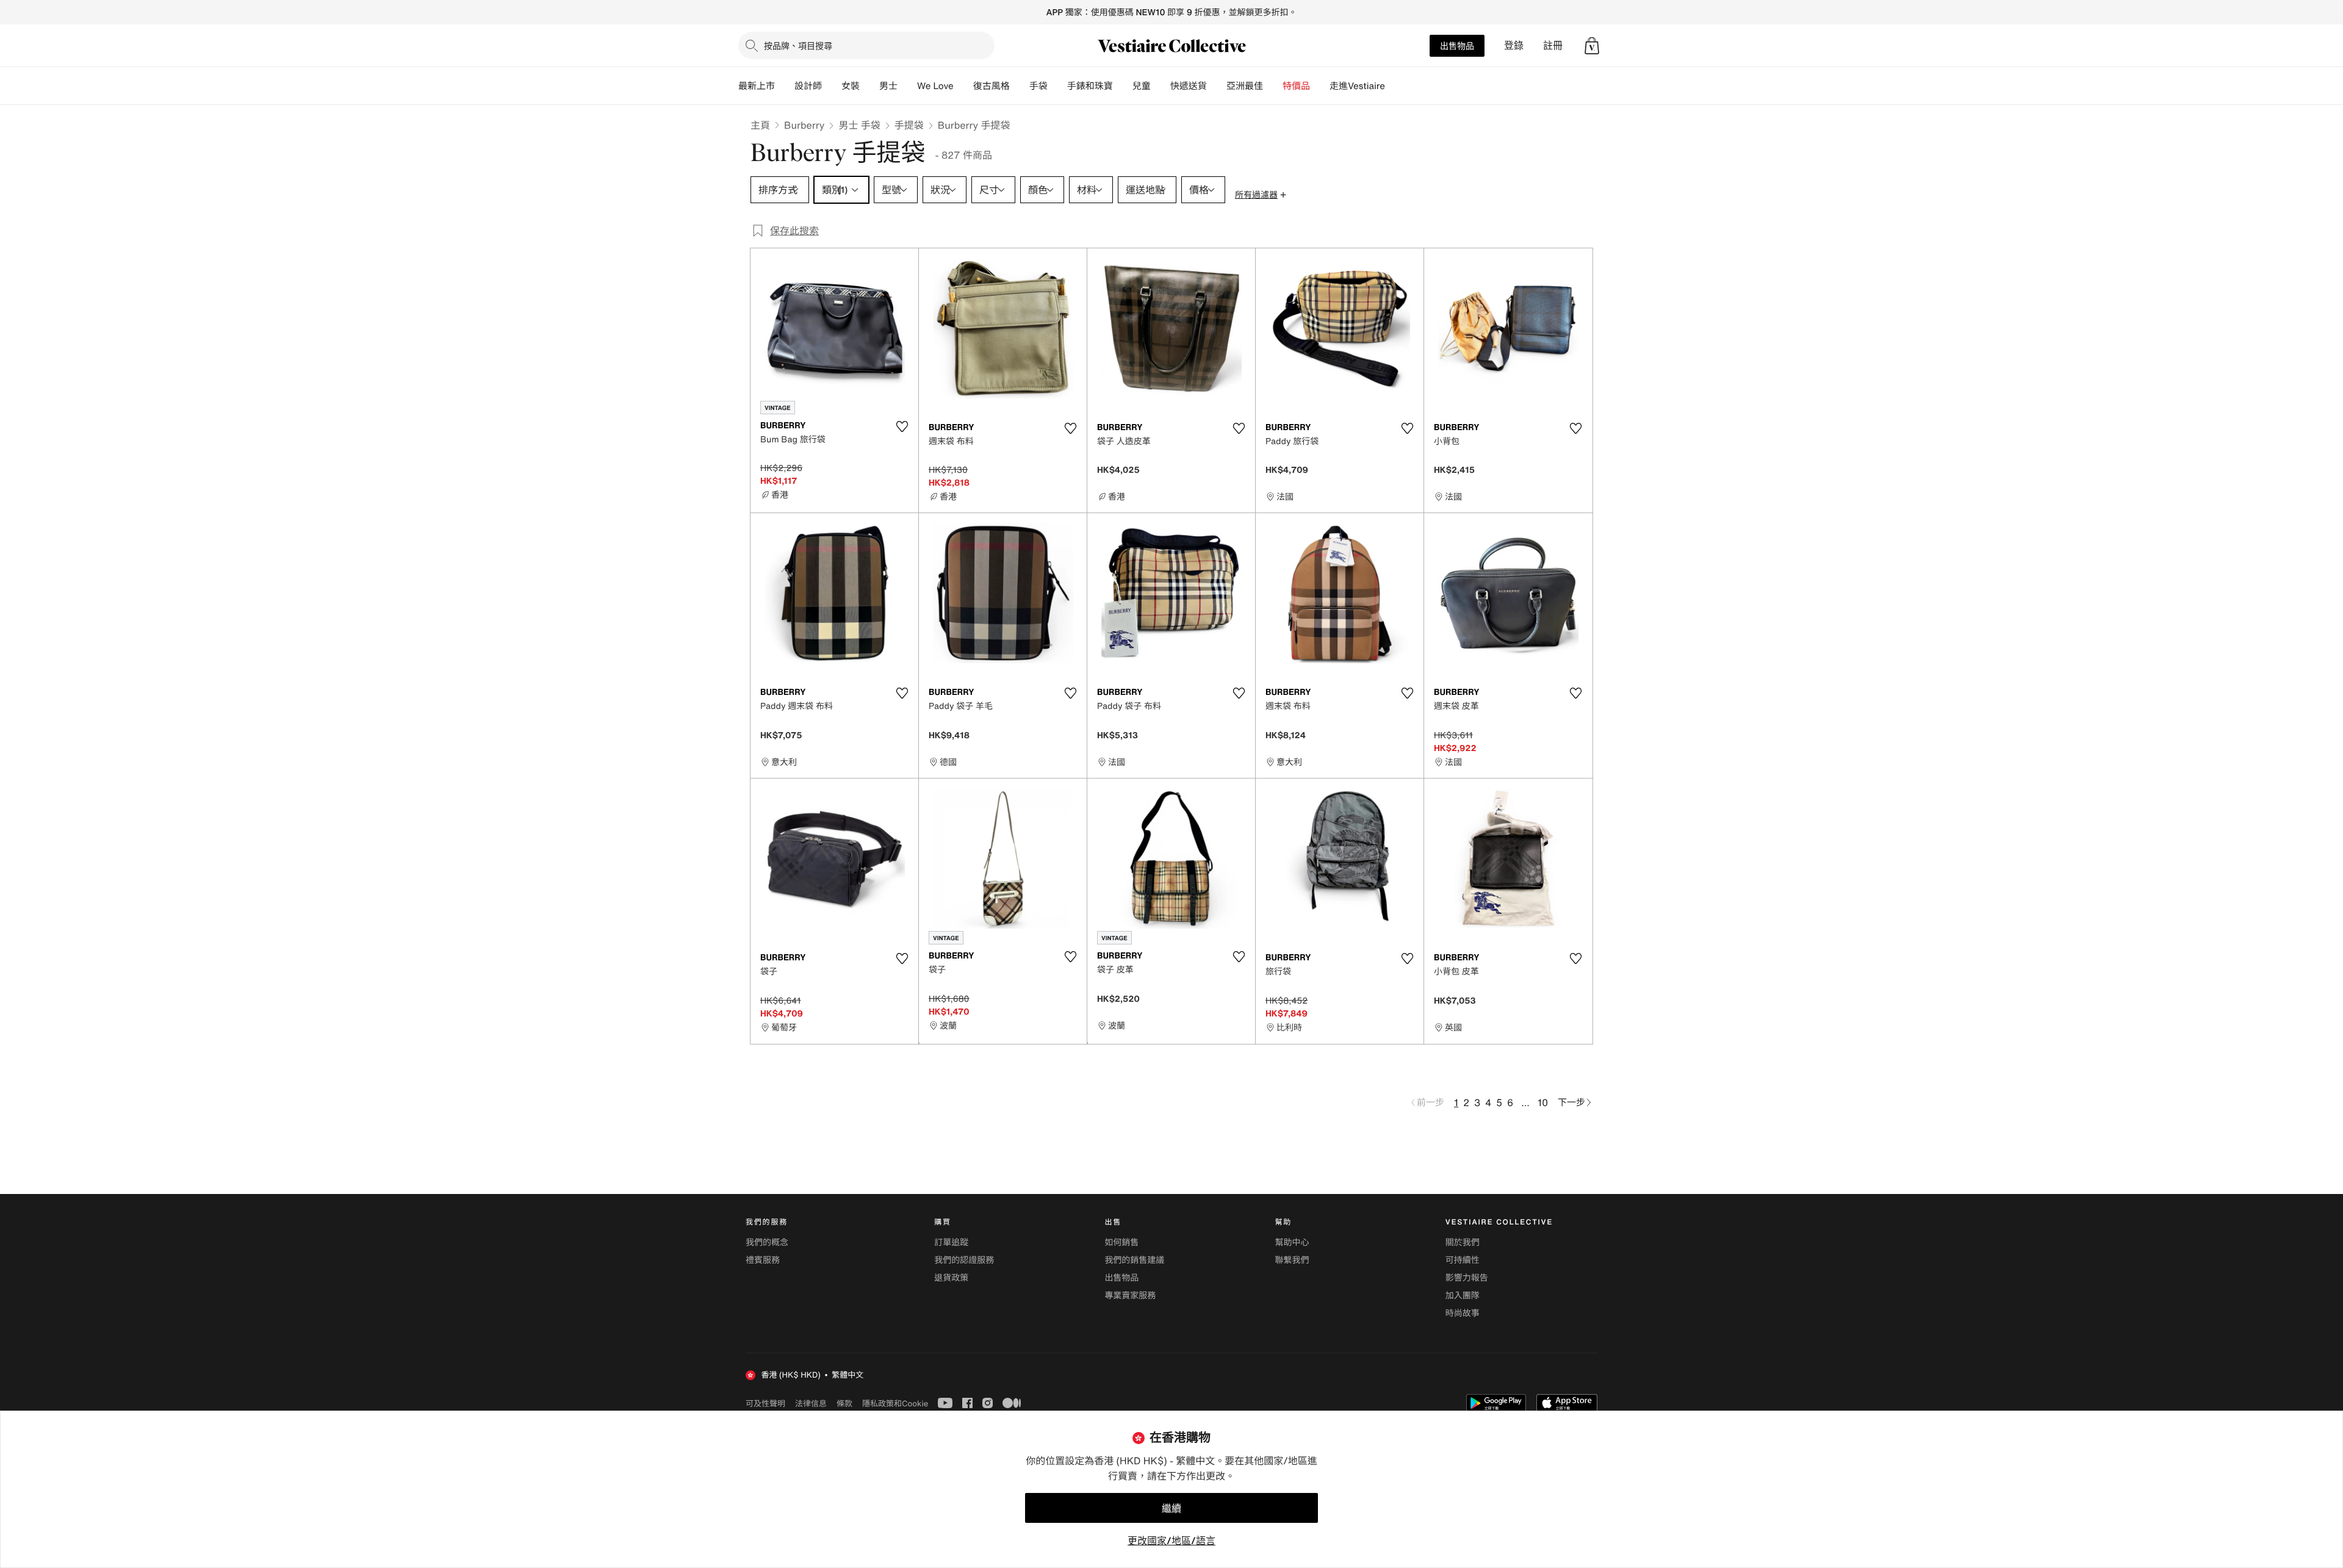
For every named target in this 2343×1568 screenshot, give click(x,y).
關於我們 (1463, 1243)
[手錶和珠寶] (1123, 86)
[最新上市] (785, 86)
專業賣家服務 (1130, 1296)
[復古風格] (1020, 86)
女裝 (851, 86)
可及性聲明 (765, 1404)
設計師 (808, 86)
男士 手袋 (859, 125)
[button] (1592, 46)
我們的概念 (767, 1243)
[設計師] (832, 86)
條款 (844, 1403)
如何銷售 (1121, 1243)
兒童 (1142, 86)
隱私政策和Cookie (895, 1403)
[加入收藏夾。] (902, 426)
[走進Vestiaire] (1395, 86)
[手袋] (1057, 86)
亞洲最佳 (1245, 86)
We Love (935, 86)
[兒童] (1161, 86)
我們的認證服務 (964, 1260)
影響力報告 (1467, 1278)
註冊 (1553, 45)
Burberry (804, 125)
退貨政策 (951, 1278)
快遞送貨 (1189, 86)
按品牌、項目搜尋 (798, 45)
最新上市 (757, 86)
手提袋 (909, 125)
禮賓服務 (763, 1260)
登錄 (1514, 45)
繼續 (1171, 1508)
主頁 (760, 125)
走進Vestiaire (1357, 86)
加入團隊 (1463, 1296)
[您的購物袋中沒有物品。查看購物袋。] (1592, 46)
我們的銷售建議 (1134, 1260)
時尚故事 (1463, 1313)
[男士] (907, 86)
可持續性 (1463, 1260)
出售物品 (1457, 45)
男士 (888, 86)
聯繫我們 (1292, 1260)
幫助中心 (1292, 1243)
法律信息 (811, 1403)
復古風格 (992, 86)
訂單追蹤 (951, 1243)
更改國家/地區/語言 (1171, 1541)
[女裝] (869, 86)
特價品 (1296, 86)
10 (1543, 1102)
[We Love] (963, 86)
